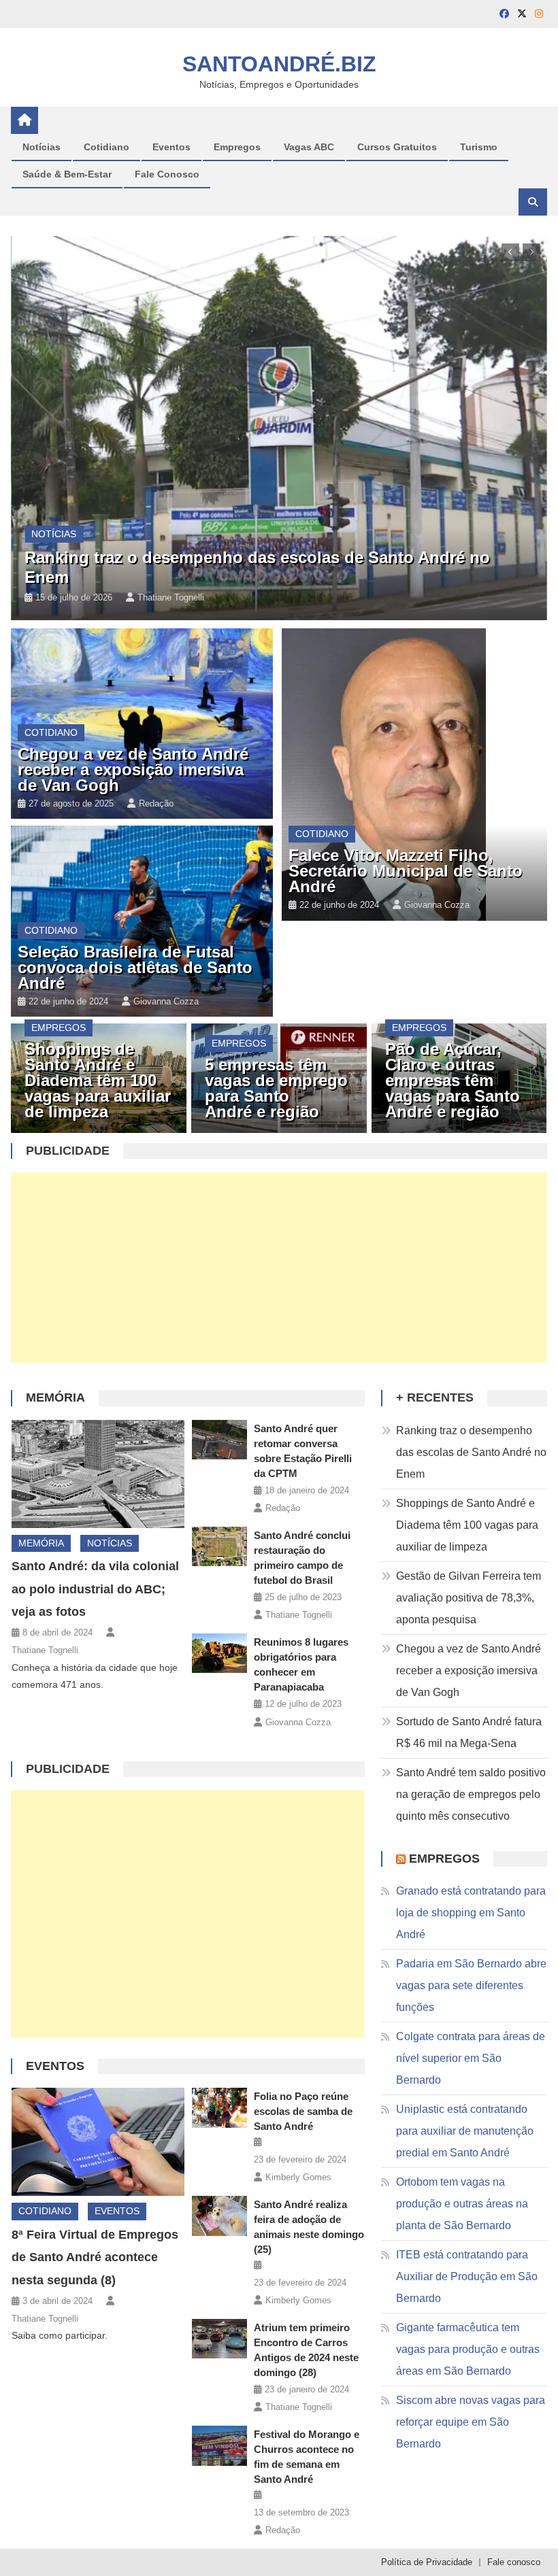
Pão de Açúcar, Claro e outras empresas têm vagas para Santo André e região (453, 1080)
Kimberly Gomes (298, 2177)
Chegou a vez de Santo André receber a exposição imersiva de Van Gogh (133, 769)
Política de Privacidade (427, 2562)
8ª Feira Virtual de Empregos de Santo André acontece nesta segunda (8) (95, 2258)
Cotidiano (106, 147)
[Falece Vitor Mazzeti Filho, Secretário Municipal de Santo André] (414, 775)
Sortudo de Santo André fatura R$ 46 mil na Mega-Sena (469, 1732)
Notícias (42, 147)
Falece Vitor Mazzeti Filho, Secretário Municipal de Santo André (406, 871)
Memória (55, 1397)
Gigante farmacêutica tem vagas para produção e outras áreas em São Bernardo (468, 2349)
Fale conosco (514, 2562)
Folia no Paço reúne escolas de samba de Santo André (303, 2111)
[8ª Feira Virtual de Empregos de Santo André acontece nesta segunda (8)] (98, 2142)
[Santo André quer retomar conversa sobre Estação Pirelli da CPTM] (219, 1440)
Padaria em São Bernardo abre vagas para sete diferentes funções (471, 1985)
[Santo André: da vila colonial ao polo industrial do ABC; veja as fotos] (98, 1474)
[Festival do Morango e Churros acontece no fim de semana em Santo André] (219, 2445)
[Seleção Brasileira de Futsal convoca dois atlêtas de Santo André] (142, 921)
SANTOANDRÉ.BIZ (279, 64)
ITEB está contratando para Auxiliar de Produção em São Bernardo (467, 2276)
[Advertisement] (279, 1268)
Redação (156, 803)
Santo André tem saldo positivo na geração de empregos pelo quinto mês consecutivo (471, 1794)
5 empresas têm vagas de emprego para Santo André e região (276, 1088)
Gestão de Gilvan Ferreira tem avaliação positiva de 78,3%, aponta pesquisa (469, 1598)
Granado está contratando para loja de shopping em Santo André (471, 1913)
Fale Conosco (167, 174)
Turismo (479, 147)
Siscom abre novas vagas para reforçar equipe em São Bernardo (471, 2422)
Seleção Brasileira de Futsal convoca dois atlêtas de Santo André (135, 967)
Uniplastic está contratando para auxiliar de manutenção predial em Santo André (465, 2131)
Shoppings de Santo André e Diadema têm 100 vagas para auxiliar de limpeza (98, 1080)
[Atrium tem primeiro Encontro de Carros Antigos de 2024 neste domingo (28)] (219, 2339)
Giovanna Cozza (166, 1001)
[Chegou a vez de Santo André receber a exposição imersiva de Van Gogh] (142, 724)
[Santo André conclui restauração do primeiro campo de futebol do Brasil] (219, 1546)
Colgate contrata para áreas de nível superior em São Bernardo (471, 2058)
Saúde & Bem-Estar (67, 174)
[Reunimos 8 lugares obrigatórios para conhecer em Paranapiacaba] (219, 1653)
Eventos (171, 147)
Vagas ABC (309, 147)
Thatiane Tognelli (171, 597)
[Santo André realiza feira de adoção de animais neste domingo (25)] (219, 2216)
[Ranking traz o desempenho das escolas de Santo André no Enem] (279, 428)
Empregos (237, 147)
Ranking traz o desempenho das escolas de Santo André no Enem (471, 1452)
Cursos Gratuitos (397, 147)
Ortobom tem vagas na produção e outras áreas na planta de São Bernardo (462, 2204)
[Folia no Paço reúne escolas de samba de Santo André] (219, 2107)
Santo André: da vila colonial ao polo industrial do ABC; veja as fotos (95, 1589)
